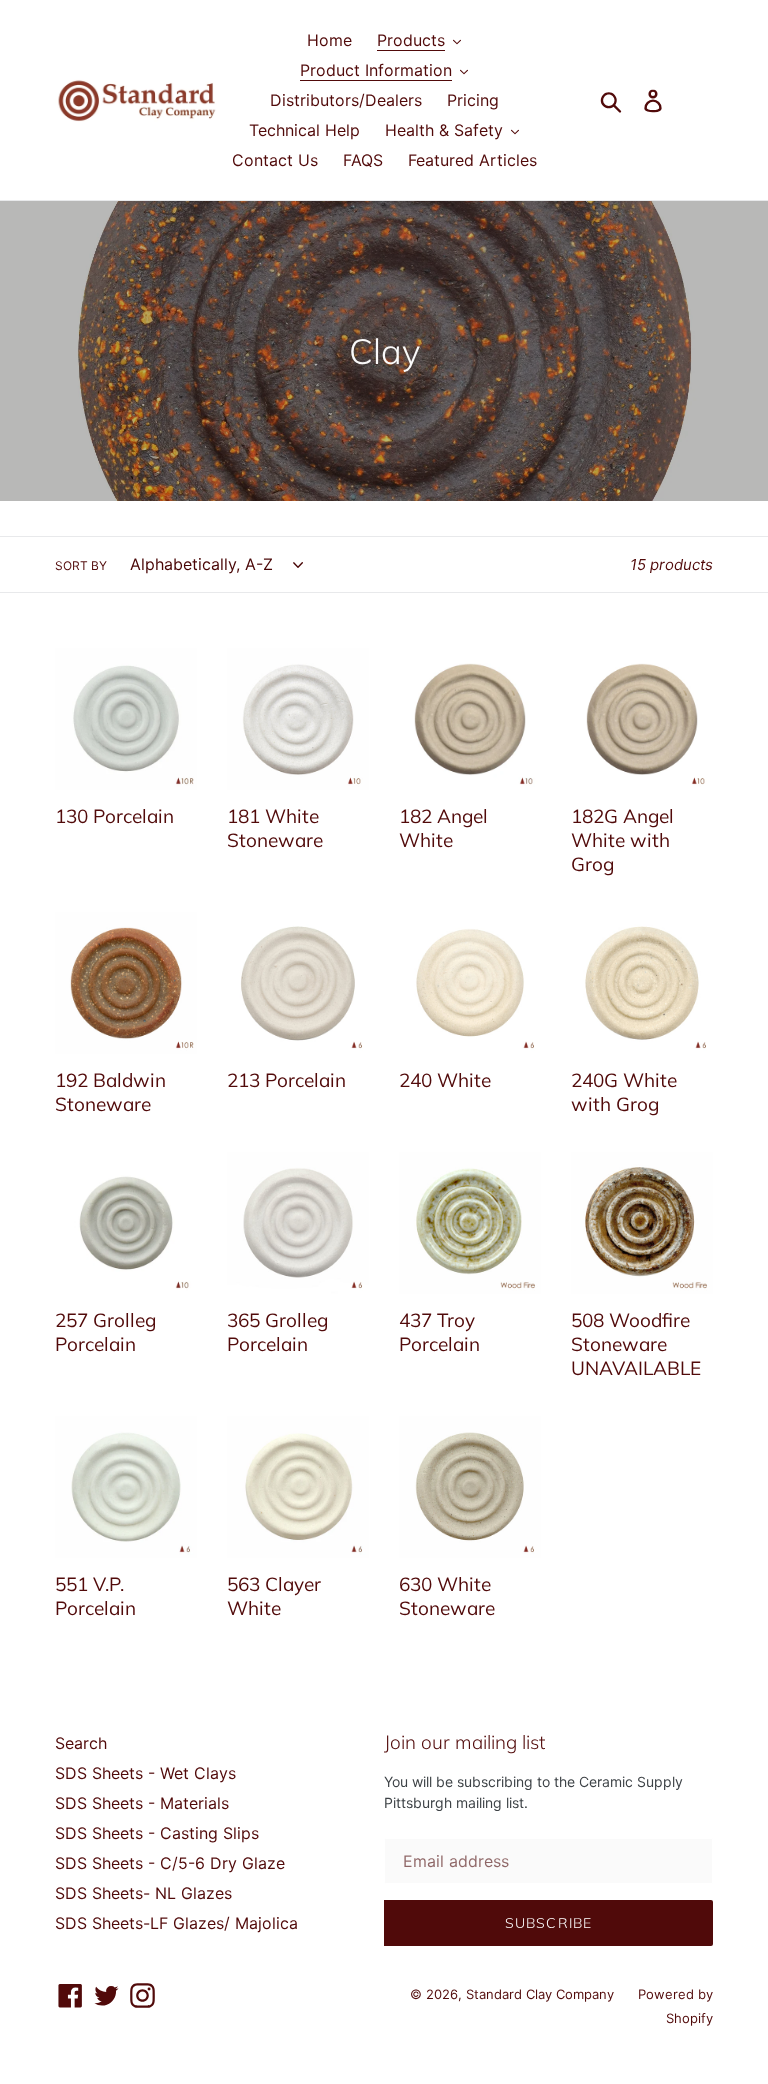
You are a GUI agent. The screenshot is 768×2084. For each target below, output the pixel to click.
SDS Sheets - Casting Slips (157, 1833)
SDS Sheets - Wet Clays (145, 1773)
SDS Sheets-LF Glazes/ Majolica (176, 1923)
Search (81, 1743)
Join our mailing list (464, 1742)
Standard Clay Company (542, 1994)
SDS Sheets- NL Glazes (143, 1893)
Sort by (81, 565)
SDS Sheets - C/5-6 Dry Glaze (170, 1863)
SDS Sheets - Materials (142, 1803)
